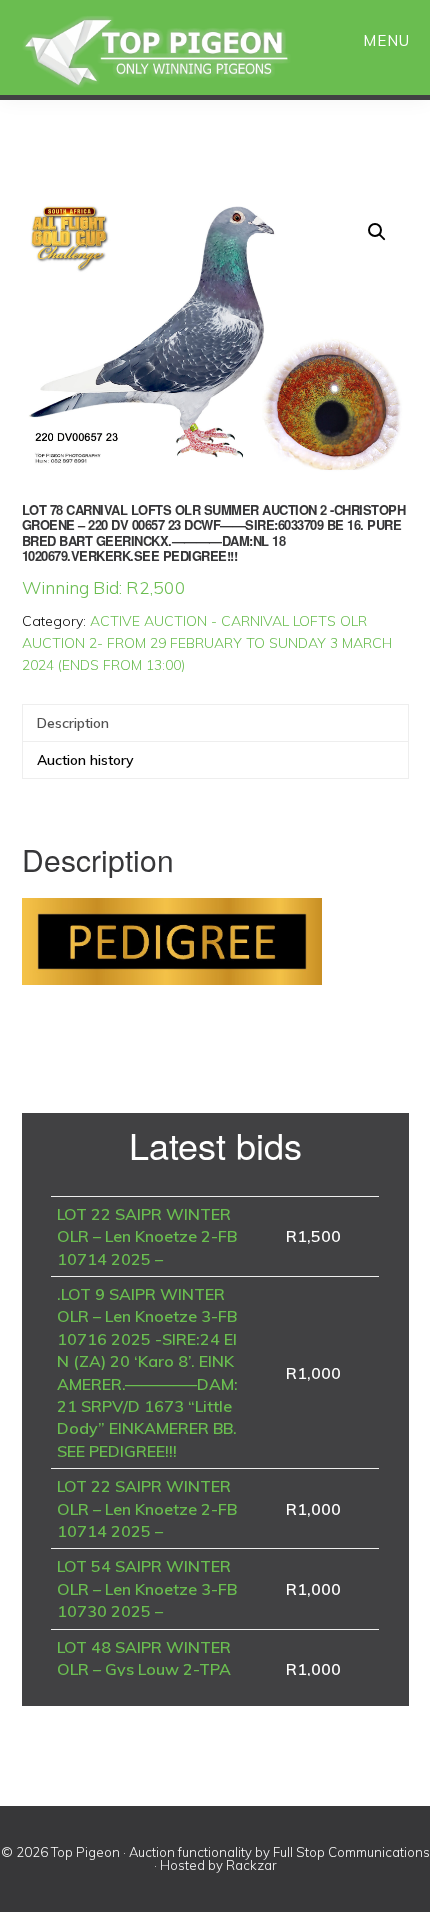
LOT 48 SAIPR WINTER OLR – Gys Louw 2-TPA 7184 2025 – (144, 1669)
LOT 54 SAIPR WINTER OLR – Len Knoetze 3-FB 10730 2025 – (147, 1588)
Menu (386, 40)
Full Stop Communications (351, 1852)
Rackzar (251, 1865)
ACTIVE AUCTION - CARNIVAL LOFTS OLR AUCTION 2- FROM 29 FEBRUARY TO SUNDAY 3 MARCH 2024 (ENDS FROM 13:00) (207, 643)
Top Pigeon (180, 52)
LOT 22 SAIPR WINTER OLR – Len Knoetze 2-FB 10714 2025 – (147, 1236)
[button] (377, 232)
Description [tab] (73, 723)
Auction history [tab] (85, 760)
